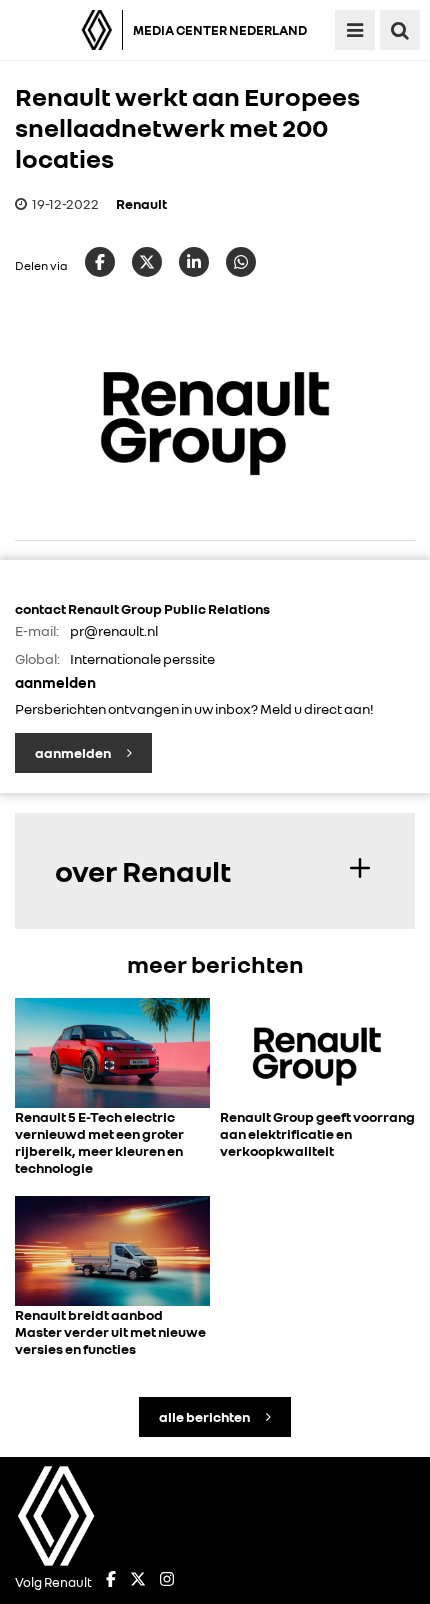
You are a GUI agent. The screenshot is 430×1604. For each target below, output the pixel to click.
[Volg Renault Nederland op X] (138, 1582)
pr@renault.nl (114, 630)
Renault (141, 203)
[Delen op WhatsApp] (241, 262)
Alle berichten (205, 1416)
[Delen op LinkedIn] (194, 262)
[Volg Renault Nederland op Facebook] (111, 1582)
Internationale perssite (142, 658)
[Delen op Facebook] (100, 262)
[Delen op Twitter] (147, 262)
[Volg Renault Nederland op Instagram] (167, 1582)
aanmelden (74, 752)
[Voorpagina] (66, 30)
